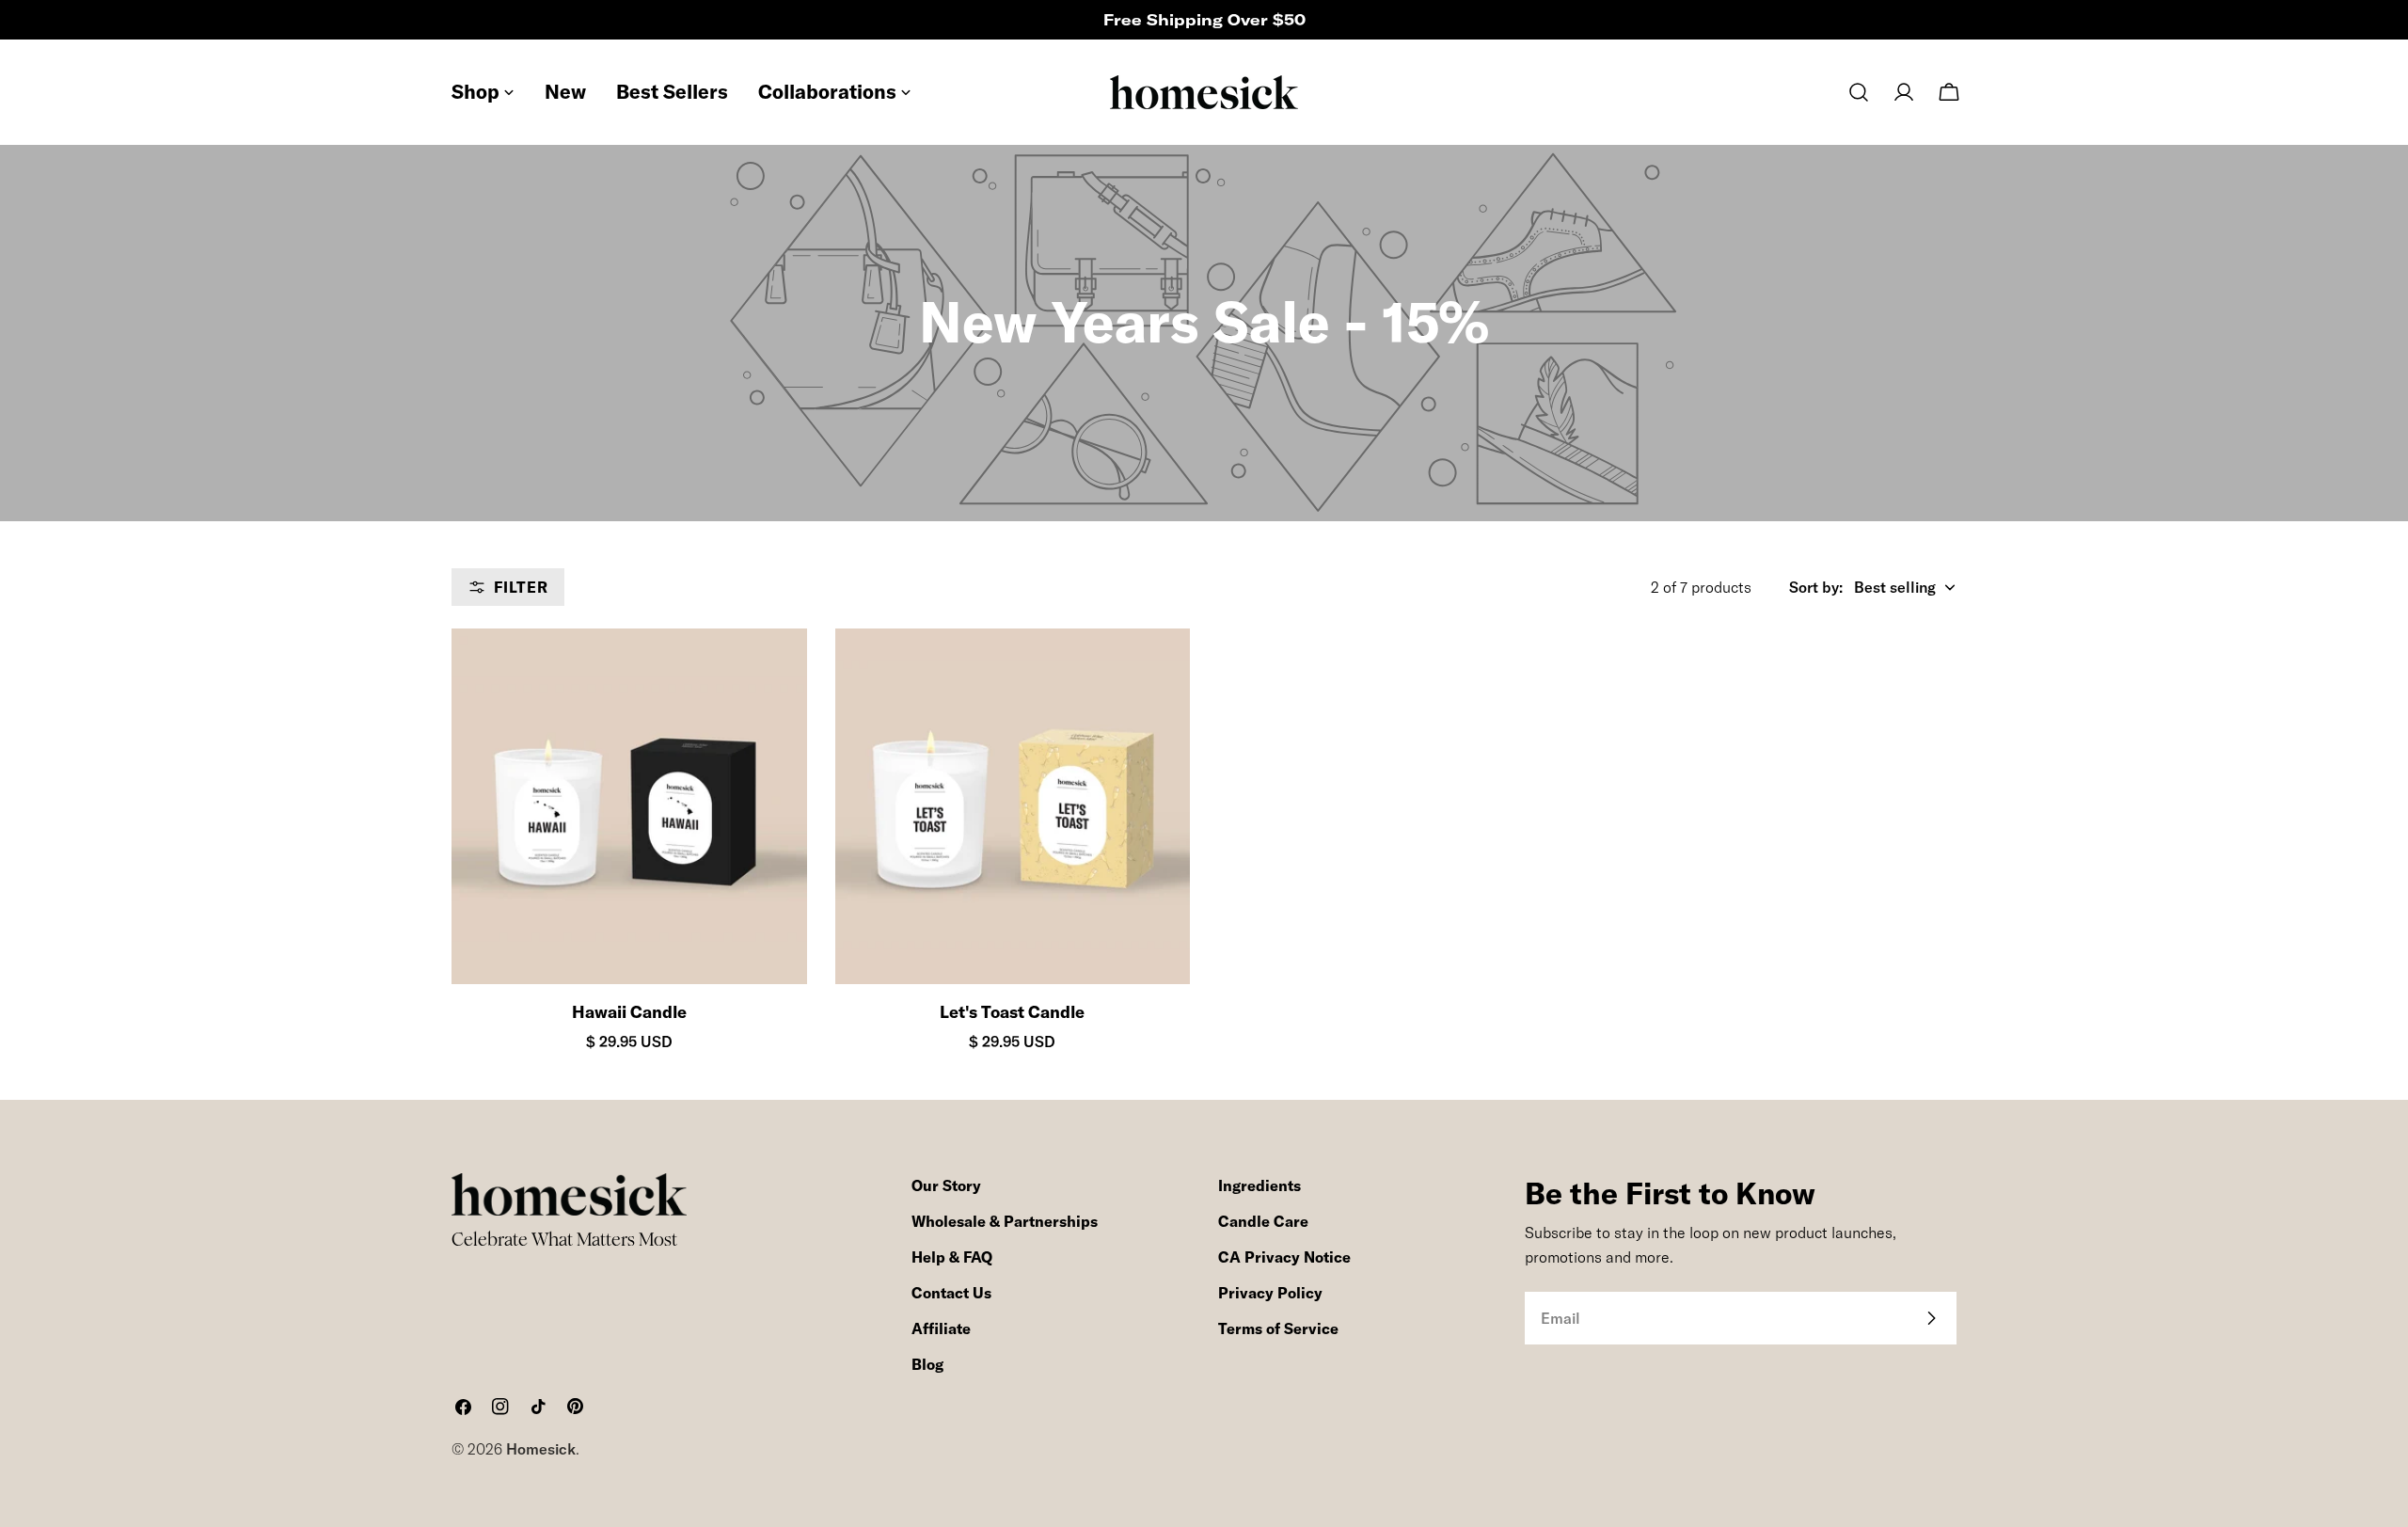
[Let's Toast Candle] (1013, 806)
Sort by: (1816, 587)
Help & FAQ (952, 1257)
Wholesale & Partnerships (1005, 1221)
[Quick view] (776, 674)
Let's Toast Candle (1012, 1012)
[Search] (1859, 92)
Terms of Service (1278, 1328)
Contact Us (951, 1293)
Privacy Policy (1270, 1293)
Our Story (946, 1185)
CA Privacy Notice (1284, 1257)
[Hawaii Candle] (629, 806)
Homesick (541, 1449)
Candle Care (1263, 1221)
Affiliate (941, 1328)
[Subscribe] (1931, 1318)
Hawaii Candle (629, 1012)
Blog (927, 1364)
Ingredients (1259, 1185)
